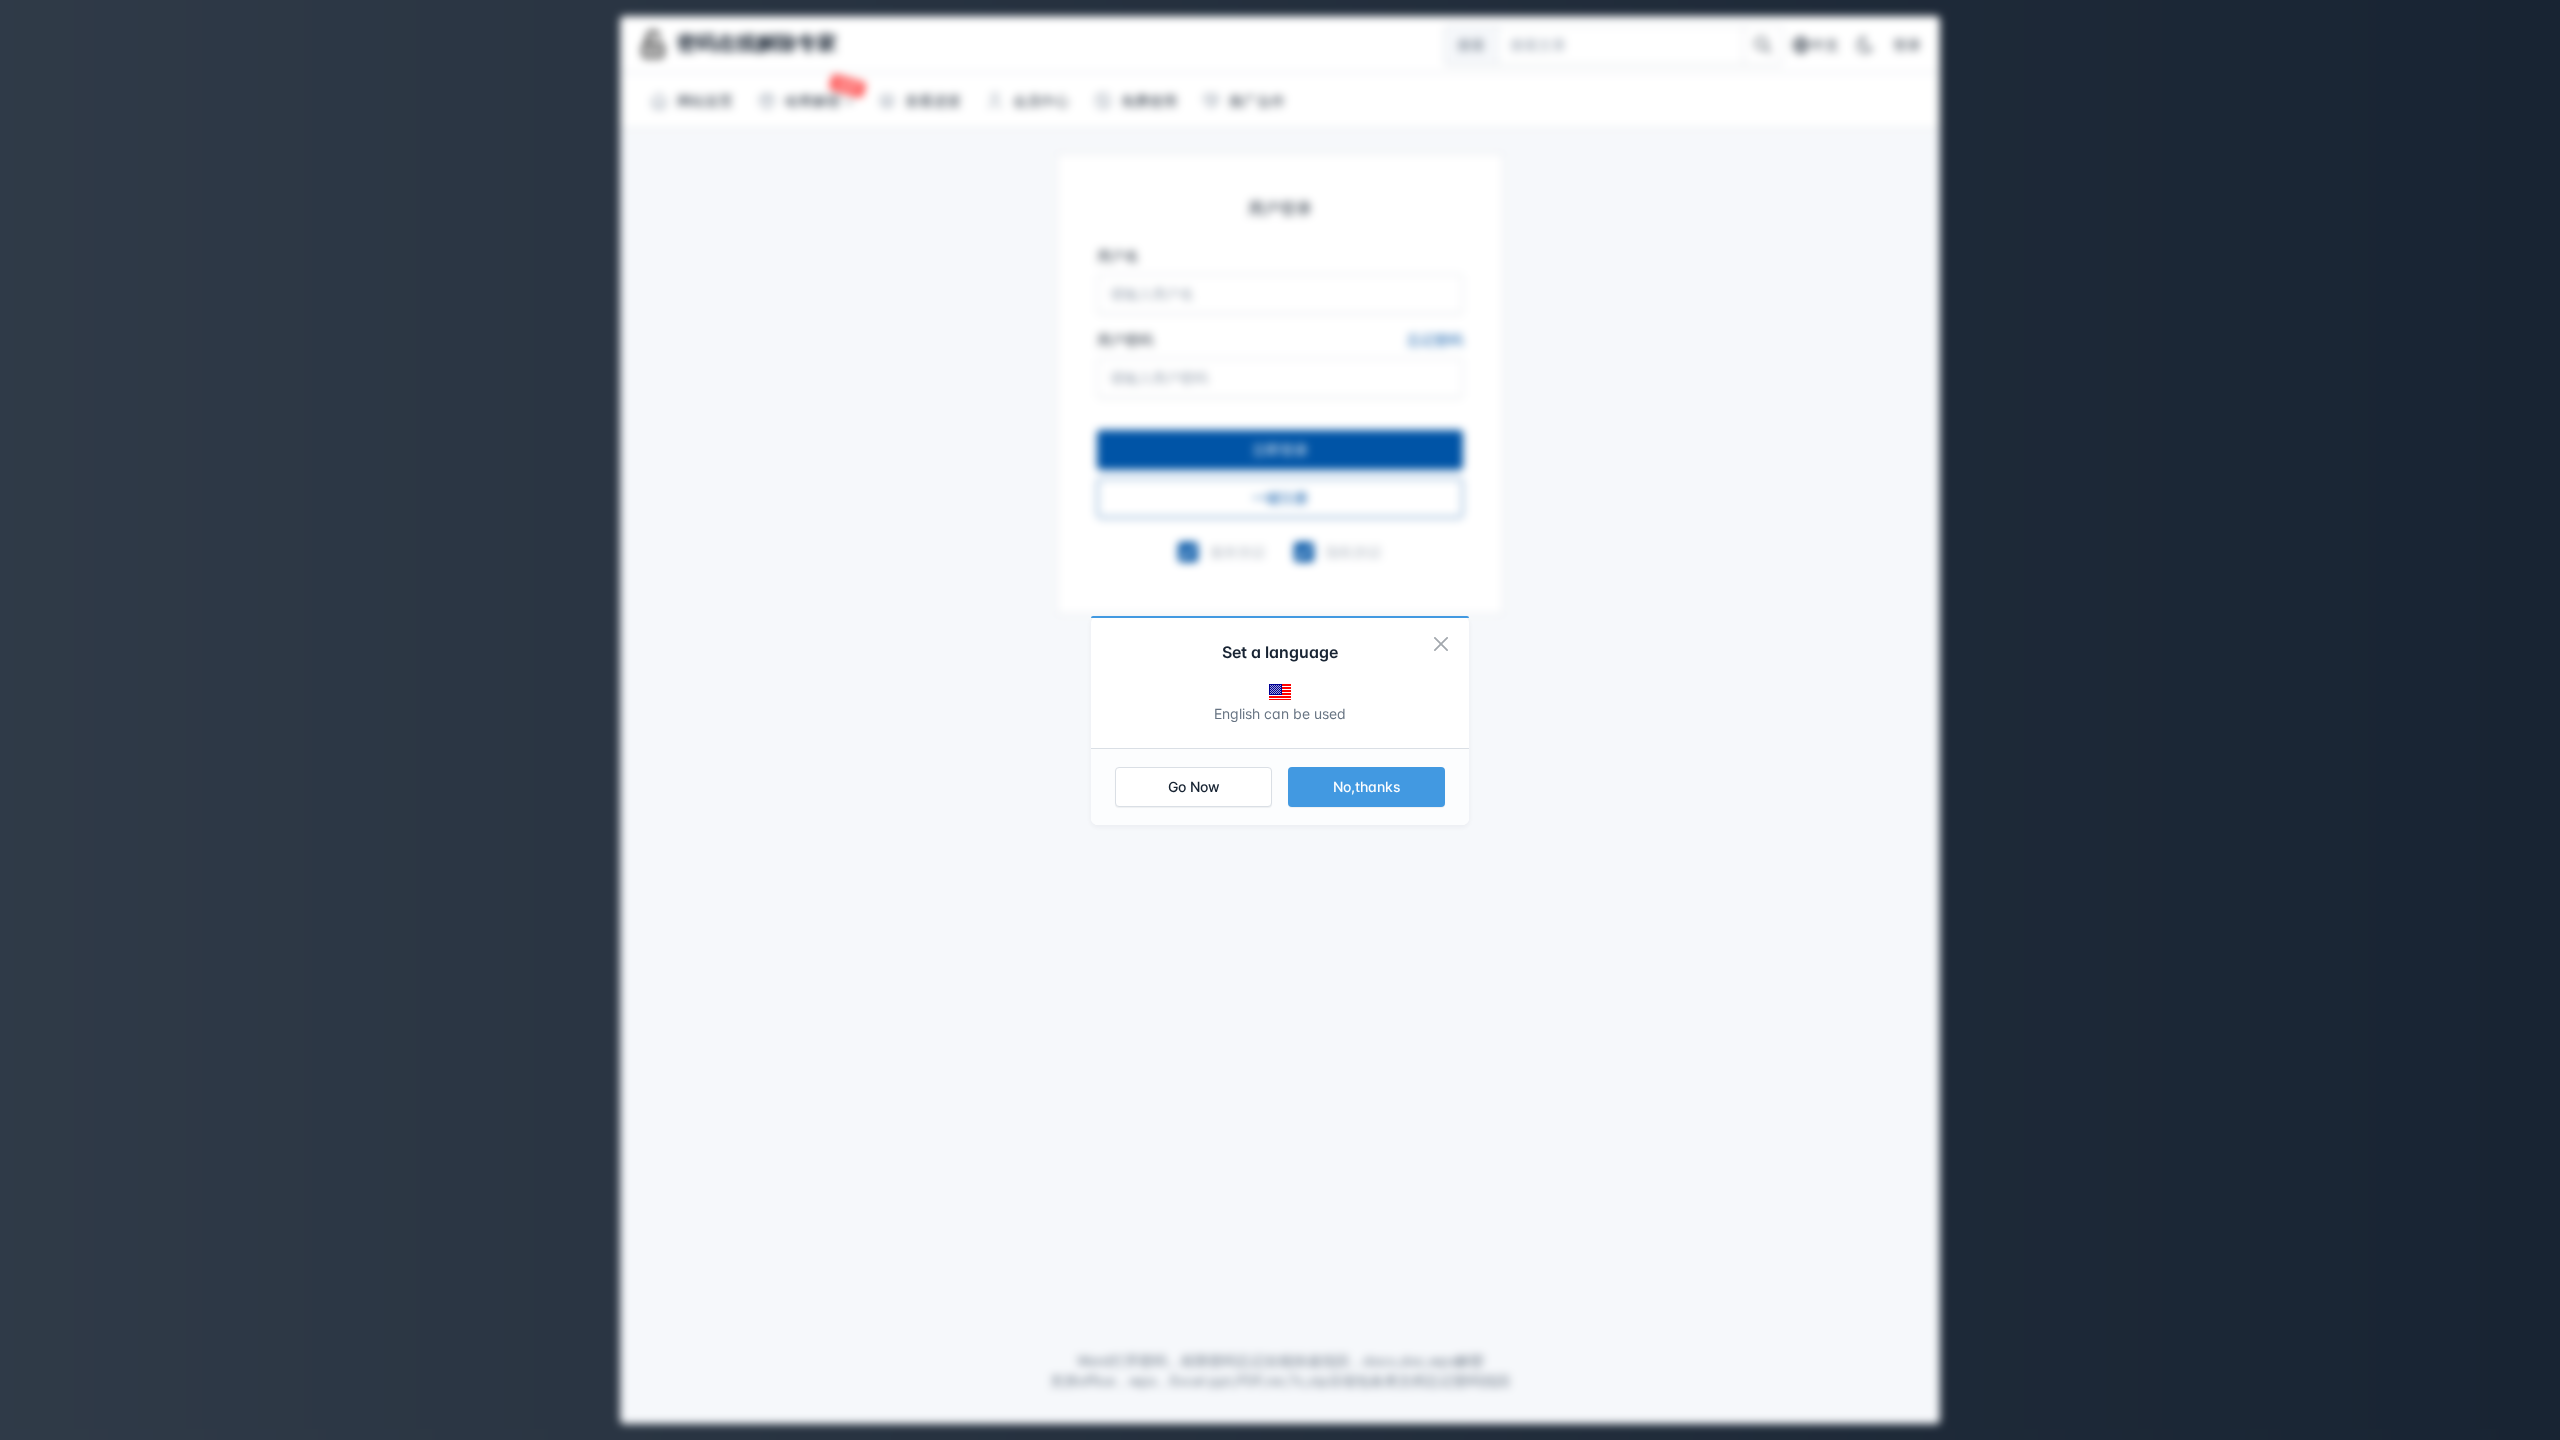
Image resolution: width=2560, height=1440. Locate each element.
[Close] (1441, 644)
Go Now (1194, 786)
